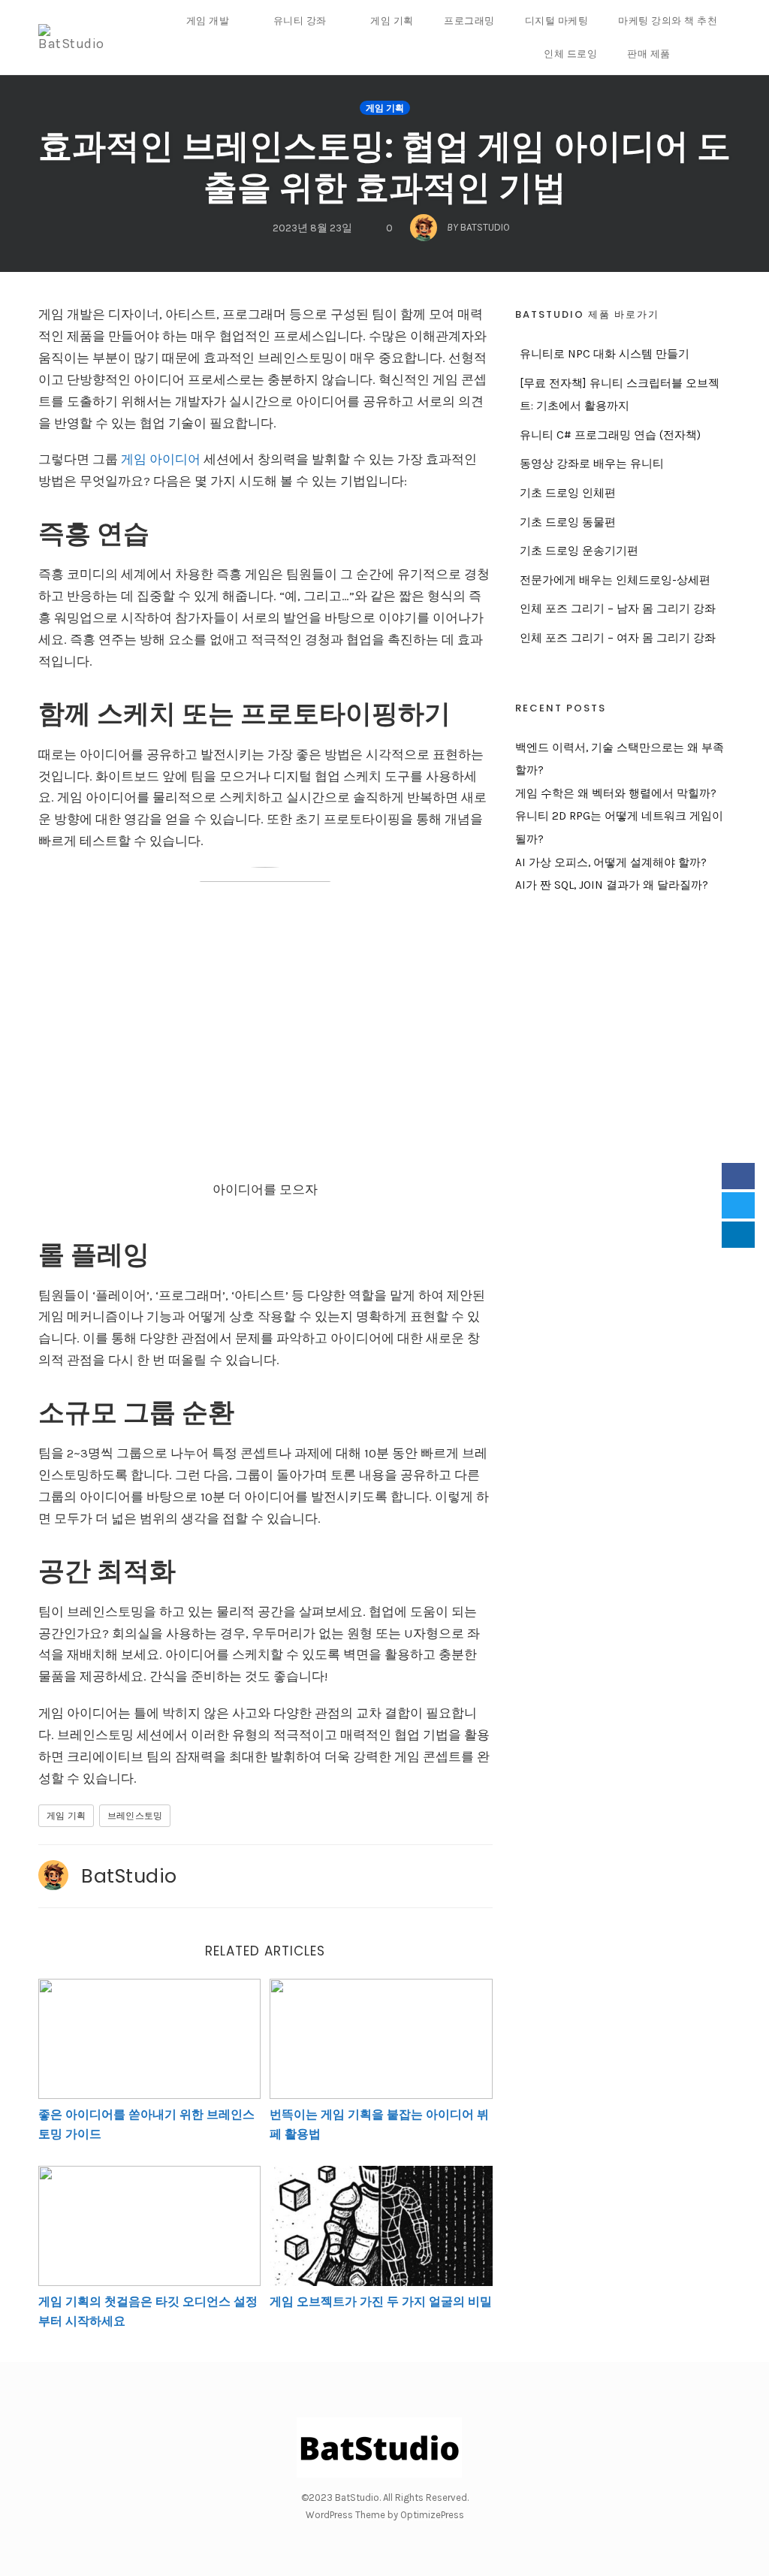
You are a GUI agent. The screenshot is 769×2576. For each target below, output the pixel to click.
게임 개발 (208, 21)
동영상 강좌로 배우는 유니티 (592, 464)
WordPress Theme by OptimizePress (385, 2515)
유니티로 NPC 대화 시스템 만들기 (605, 354)
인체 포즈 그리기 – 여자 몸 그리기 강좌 (618, 638)
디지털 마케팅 (557, 21)
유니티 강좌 (300, 21)
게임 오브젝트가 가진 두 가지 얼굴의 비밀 (381, 2301)
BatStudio (129, 1876)
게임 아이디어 (161, 459)
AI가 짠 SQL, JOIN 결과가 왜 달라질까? (612, 885)
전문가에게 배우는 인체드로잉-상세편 (615, 580)
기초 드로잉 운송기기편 (579, 551)
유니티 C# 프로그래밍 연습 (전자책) (610, 435)
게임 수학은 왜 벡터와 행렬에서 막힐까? (616, 793)
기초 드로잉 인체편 (568, 493)
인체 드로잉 (570, 54)
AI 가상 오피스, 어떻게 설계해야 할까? (611, 862)
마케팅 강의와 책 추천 (668, 21)
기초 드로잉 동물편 (568, 522)
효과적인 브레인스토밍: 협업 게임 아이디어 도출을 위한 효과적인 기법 (384, 167)
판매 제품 (649, 54)
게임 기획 (392, 21)
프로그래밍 (469, 21)
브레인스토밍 (135, 1816)
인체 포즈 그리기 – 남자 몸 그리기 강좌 (618, 609)
